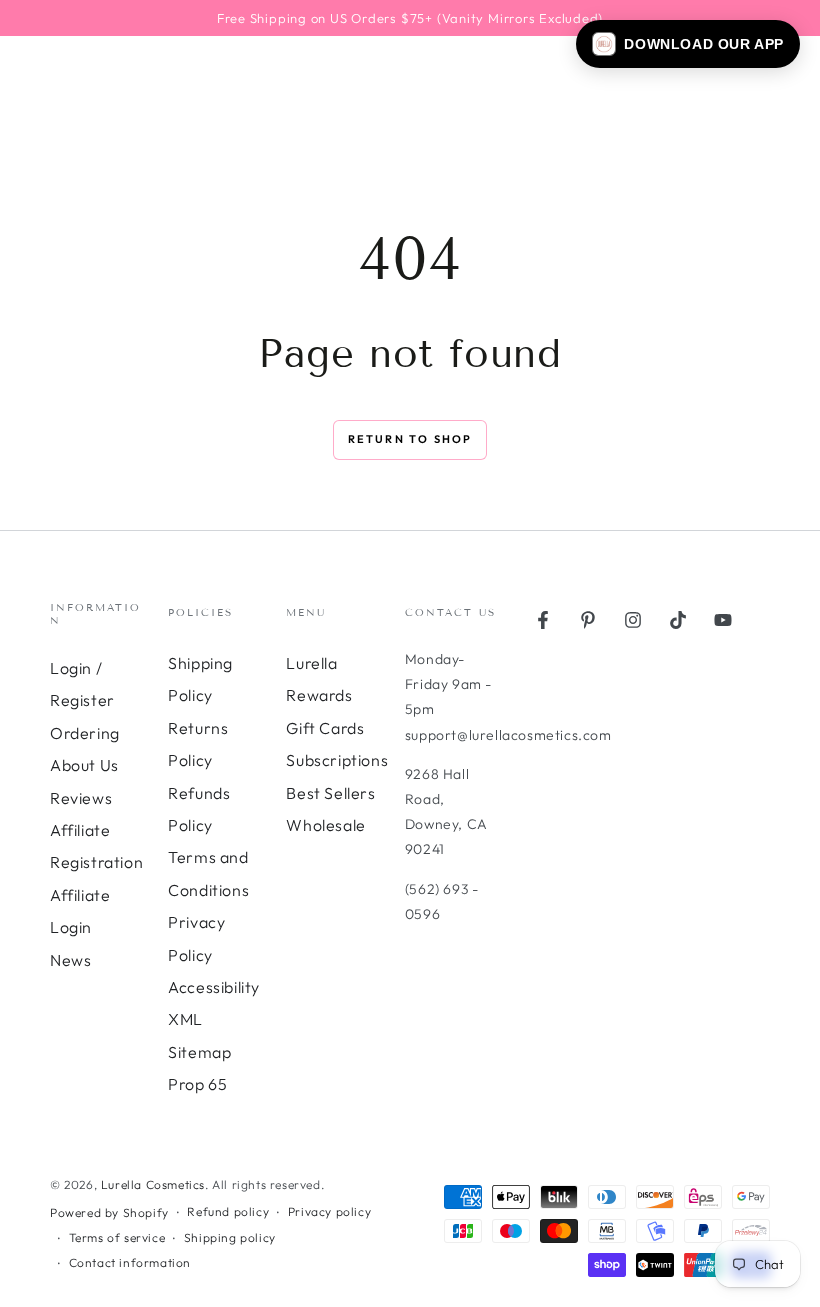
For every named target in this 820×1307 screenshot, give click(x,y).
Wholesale (325, 825)
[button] (688, 44)
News (70, 960)
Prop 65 (197, 1084)
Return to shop (410, 439)
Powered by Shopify (109, 1212)
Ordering (85, 733)
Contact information (130, 1262)
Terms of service (117, 1237)
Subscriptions (337, 760)
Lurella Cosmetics (153, 1184)
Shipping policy (230, 1237)
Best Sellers (330, 793)
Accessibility (214, 987)
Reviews (81, 798)
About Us (84, 765)
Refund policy (228, 1211)
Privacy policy (329, 1211)
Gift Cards (325, 728)
